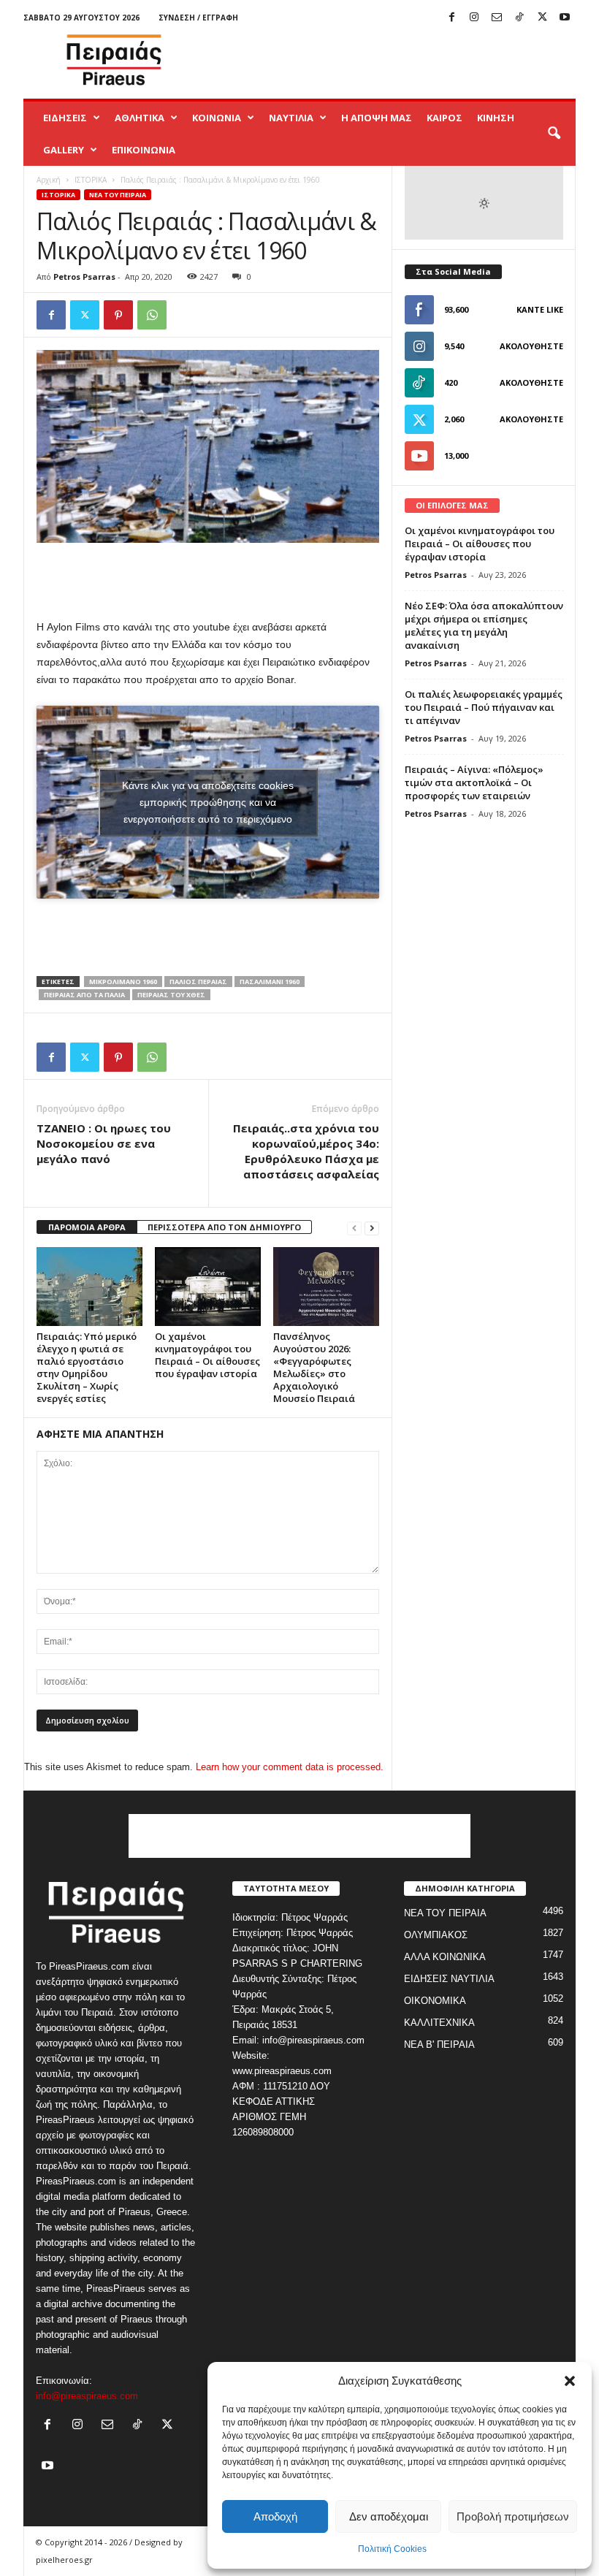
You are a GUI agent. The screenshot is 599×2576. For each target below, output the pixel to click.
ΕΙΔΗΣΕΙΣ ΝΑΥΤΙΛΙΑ (449, 1979)
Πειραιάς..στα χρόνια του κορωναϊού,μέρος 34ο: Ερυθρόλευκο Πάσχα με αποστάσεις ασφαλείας (306, 1151)
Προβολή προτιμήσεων (513, 2516)
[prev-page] (354, 1228)
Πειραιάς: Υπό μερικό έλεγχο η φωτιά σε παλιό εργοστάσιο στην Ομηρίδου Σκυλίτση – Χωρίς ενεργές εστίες (87, 1367)
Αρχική (49, 180)
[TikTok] (519, 18)
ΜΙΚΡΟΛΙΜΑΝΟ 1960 (123, 982)
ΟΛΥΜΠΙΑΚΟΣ (436, 1935)
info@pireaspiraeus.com (87, 2396)
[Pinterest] (118, 315)
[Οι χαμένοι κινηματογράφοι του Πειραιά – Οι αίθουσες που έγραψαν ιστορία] (208, 1287)
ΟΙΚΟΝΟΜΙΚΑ (435, 2001)
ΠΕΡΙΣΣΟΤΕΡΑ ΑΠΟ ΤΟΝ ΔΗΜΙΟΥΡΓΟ (224, 1227)
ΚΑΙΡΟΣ (445, 118)
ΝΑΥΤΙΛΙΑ (291, 118)
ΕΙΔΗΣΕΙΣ (65, 118)
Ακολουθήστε (531, 346)
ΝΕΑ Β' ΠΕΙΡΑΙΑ (439, 2045)
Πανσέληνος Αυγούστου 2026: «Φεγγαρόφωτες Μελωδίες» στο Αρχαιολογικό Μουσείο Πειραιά (314, 1367)
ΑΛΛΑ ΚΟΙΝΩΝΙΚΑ (445, 1957)
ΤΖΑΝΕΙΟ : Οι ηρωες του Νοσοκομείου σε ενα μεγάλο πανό (104, 1143)
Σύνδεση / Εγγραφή (198, 18)
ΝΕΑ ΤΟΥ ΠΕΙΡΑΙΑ (118, 195)
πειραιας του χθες (171, 995)
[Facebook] (451, 18)
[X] (542, 18)
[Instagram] (474, 18)
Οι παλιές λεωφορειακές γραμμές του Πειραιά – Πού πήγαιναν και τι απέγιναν (484, 707)
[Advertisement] (390, 60)
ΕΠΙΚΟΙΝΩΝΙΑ (144, 150)
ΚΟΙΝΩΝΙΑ (217, 118)
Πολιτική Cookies (392, 2549)
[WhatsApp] (152, 315)
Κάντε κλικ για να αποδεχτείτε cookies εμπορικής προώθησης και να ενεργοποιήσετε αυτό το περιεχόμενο (208, 802)
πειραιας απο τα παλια (84, 995)
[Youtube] (565, 18)
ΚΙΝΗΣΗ (496, 118)
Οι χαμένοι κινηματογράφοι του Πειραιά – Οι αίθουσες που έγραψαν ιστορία (207, 1355)
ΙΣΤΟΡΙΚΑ (91, 180)
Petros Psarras (84, 277)
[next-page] (372, 1228)
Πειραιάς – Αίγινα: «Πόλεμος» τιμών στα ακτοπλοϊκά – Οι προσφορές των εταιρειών (474, 782)
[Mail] (497, 18)
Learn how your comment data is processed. (290, 1767)
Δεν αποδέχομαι (389, 2516)
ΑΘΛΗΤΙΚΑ (140, 118)
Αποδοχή (275, 2516)
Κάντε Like (540, 309)
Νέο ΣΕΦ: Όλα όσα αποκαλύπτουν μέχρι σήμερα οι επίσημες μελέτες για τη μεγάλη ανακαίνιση (484, 625)
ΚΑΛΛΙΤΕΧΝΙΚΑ (439, 2023)
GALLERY (64, 150)
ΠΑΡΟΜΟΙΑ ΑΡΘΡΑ (87, 1227)
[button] (570, 2381)
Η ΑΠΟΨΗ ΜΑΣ (377, 118)
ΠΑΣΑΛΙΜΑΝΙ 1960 (270, 982)
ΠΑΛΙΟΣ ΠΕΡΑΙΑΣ (198, 982)
